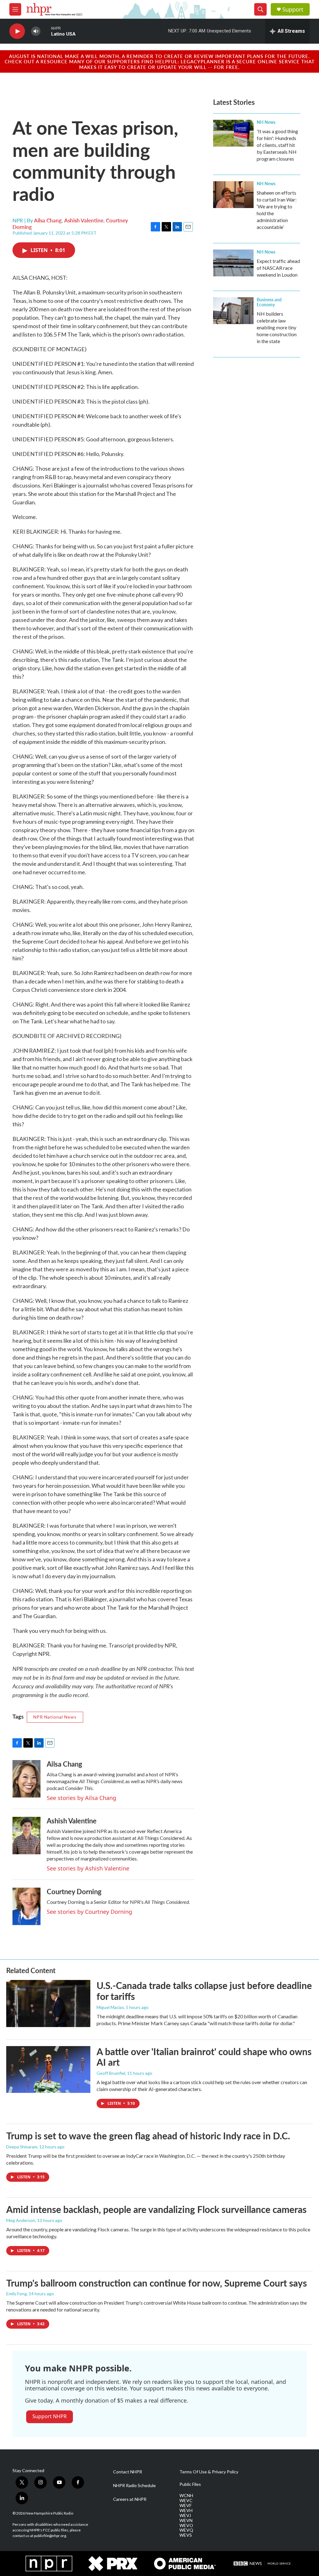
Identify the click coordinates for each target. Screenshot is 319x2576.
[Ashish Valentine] (26, 1836)
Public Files (190, 2484)
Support (293, 10)
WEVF (186, 2506)
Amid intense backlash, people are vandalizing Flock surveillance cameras (156, 2209)
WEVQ (186, 2530)
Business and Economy (269, 302)
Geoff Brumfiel (111, 2073)
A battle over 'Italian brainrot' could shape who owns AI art (204, 2057)
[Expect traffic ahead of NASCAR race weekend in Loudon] (233, 263)
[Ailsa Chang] (26, 1779)
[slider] (46, 31)
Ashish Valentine (84, 220)
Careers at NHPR (130, 2499)
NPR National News (55, 1717)
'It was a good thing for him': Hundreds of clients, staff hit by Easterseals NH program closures (277, 145)
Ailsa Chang (48, 220)
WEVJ (185, 2515)
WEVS (186, 2535)
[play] (17, 31)
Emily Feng (17, 2294)
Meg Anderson (21, 2220)
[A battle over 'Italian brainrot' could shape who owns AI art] (48, 2069)
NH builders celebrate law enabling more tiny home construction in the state (277, 327)
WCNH (186, 2496)
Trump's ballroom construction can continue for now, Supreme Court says (157, 2283)
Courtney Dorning (74, 1891)
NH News (266, 122)
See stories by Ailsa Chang (81, 1798)
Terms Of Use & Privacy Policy (209, 2472)
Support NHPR (50, 2416)
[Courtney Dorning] (26, 1906)
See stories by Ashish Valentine (88, 1868)
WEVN (186, 2520)
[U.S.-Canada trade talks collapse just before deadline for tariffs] (48, 2003)
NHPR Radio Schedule (134, 2486)
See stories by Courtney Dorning (89, 1912)
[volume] (36, 31)
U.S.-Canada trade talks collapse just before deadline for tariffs (204, 1991)
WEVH (186, 2511)
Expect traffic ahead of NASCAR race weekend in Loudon (278, 268)
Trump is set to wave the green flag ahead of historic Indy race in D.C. (148, 2136)
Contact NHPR (128, 2472)
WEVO (186, 2525)
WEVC (186, 2501)
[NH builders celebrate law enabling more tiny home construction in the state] (233, 311)
